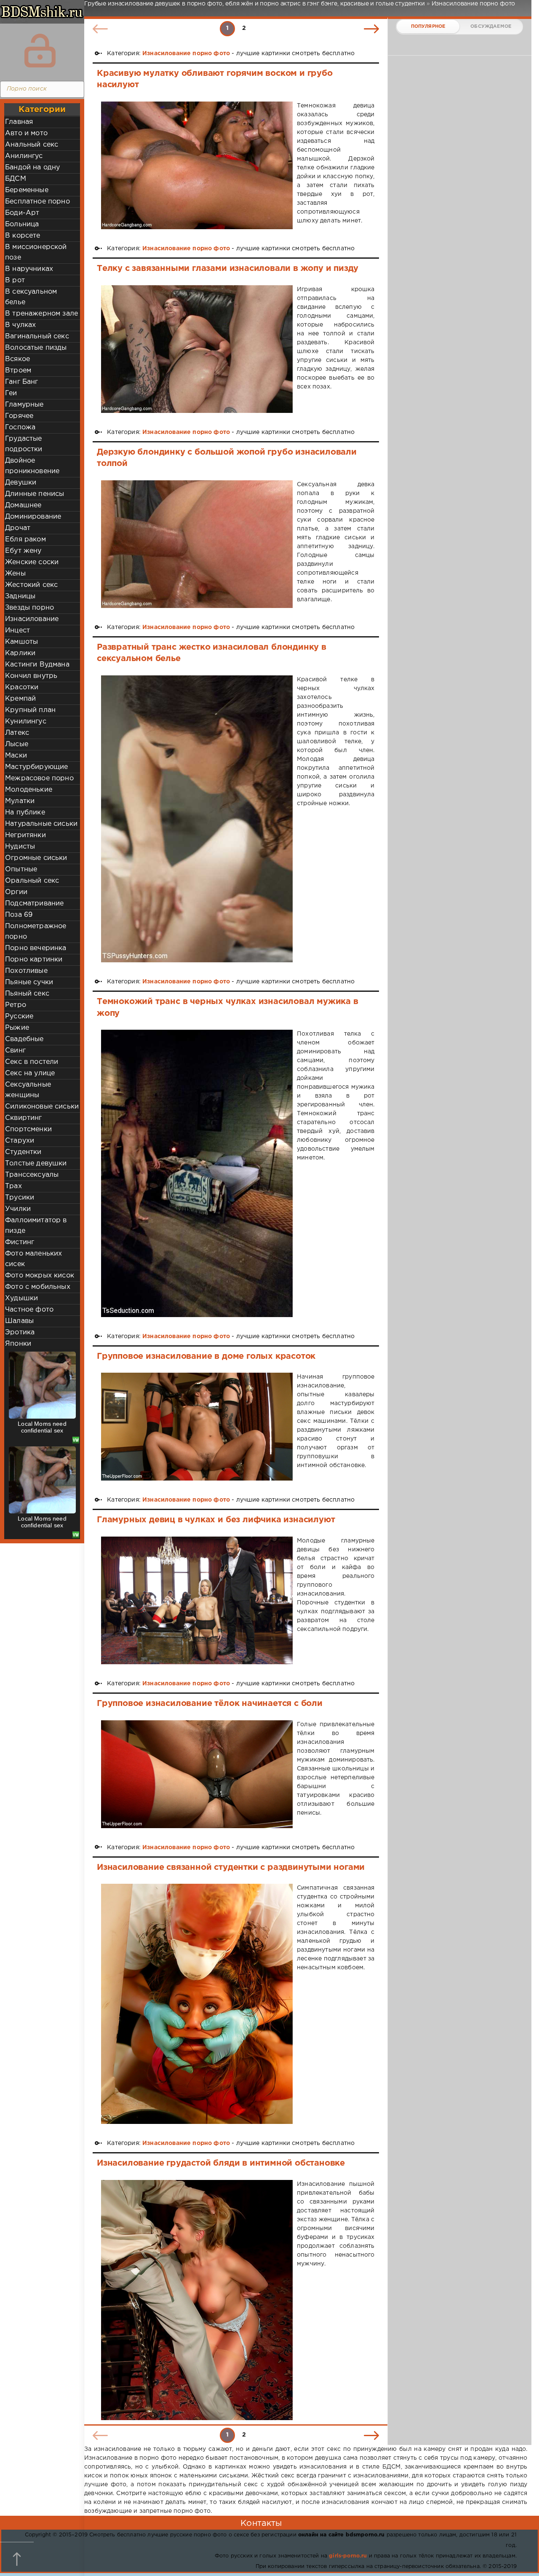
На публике (25, 813)
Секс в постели (32, 1062)
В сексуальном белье (31, 297)
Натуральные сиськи (41, 824)
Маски (16, 756)
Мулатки (20, 801)
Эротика (20, 1332)
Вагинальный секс (37, 336)
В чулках (20, 325)
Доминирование (33, 517)
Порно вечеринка (36, 948)
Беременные (27, 190)
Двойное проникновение (32, 466)
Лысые (17, 744)
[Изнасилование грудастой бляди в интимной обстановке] (197, 2300)
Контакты (261, 2523)
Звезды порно (29, 608)
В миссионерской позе (36, 252)
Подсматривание (34, 904)
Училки (18, 1209)
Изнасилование (32, 619)
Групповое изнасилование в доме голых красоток (206, 1356)
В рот (15, 280)
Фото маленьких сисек (33, 1259)
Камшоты (21, 642)
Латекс (17, 733)
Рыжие (17, 1028)
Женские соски (32, 562)
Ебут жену (23, 551)
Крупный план (30, 710)
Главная (19, 122)
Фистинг (20, 1242)
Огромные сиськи (36, 858)
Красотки (22, 687)
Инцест (17, 631)
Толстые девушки (36, 1163)
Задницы (20, 596)
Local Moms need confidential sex (42, 1427)
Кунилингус (26, 722)
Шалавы (19, 1321)
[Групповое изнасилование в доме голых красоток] (197, 1427)
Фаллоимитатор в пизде (36, 1226)
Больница (22, 224)
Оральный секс (32, 881)
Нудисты (20, 847)
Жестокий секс (31, 585)
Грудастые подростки (24, 444)
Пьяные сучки (29, 982)
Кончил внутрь (31, 676)
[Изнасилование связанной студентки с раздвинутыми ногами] (197, 2004)
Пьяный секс (27, 994)
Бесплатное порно (37, 202)
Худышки (21, 1298)
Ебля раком (25, 540)
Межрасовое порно (39, 778)
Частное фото (29, 1310)
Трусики (20, 1198)
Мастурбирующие (36, 767)
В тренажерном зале (41, 314)
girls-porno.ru (348, 2556)
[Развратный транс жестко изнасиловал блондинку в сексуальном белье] (197, 819)
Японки (18, 1344)
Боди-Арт (22, 213)
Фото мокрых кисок (40, 1276)
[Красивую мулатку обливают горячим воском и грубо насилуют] (197, 165)
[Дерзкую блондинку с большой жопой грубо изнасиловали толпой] (197, 544)
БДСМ (16, 179)
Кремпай (20, 699)
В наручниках (29, 269)
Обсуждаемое (491, 27)
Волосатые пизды (36, 348)
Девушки (21, 483)
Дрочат (18, 528)
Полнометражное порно (36, 932)
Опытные (21, 869)
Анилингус (24, 156)
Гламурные (24, 405)
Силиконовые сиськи (42, 1107)
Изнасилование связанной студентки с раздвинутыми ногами (231, 1867)
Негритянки (25, 835)
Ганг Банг (22, 382)
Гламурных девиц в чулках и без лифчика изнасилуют (216, 1520)
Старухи (20, 1141)
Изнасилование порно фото (186, 54)
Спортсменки (28, 1129)
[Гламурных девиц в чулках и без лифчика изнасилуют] (197, 1600)
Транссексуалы (32, 1175)
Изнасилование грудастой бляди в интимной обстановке (221, 2163)
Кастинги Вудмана (37, 665)
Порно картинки (34, 960)
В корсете (23, 236)
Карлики (20, 653)
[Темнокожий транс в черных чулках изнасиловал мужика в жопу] (197, 1173)
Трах (13, 1186)
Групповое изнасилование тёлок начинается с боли (210, 1703)
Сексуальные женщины (28, 1090)
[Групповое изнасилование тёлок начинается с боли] (197, 1774)
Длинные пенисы (35, 494)
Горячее (19, 416)
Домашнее (23, 505)
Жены (15, 574)
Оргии (16, 892)
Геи (11, 393)
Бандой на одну (32, 167)
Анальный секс (32, 145)
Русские (19, 1016)
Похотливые (26, 971)
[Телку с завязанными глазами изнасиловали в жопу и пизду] (197, 349)
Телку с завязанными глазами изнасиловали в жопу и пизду (228, 268)
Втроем (18, 371)
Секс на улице (30, 1073)
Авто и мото (26, 133)
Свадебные (24, 1039)
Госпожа (20, 427)
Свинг (15, 1051)
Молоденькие (29, 790)
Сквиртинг (24, 1118)
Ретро (16, 1005)
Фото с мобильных (38, 1287)
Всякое (17, 359)
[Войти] (40, 51)
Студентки (23, 1152)
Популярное (428, 27)
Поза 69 (19, 915)
